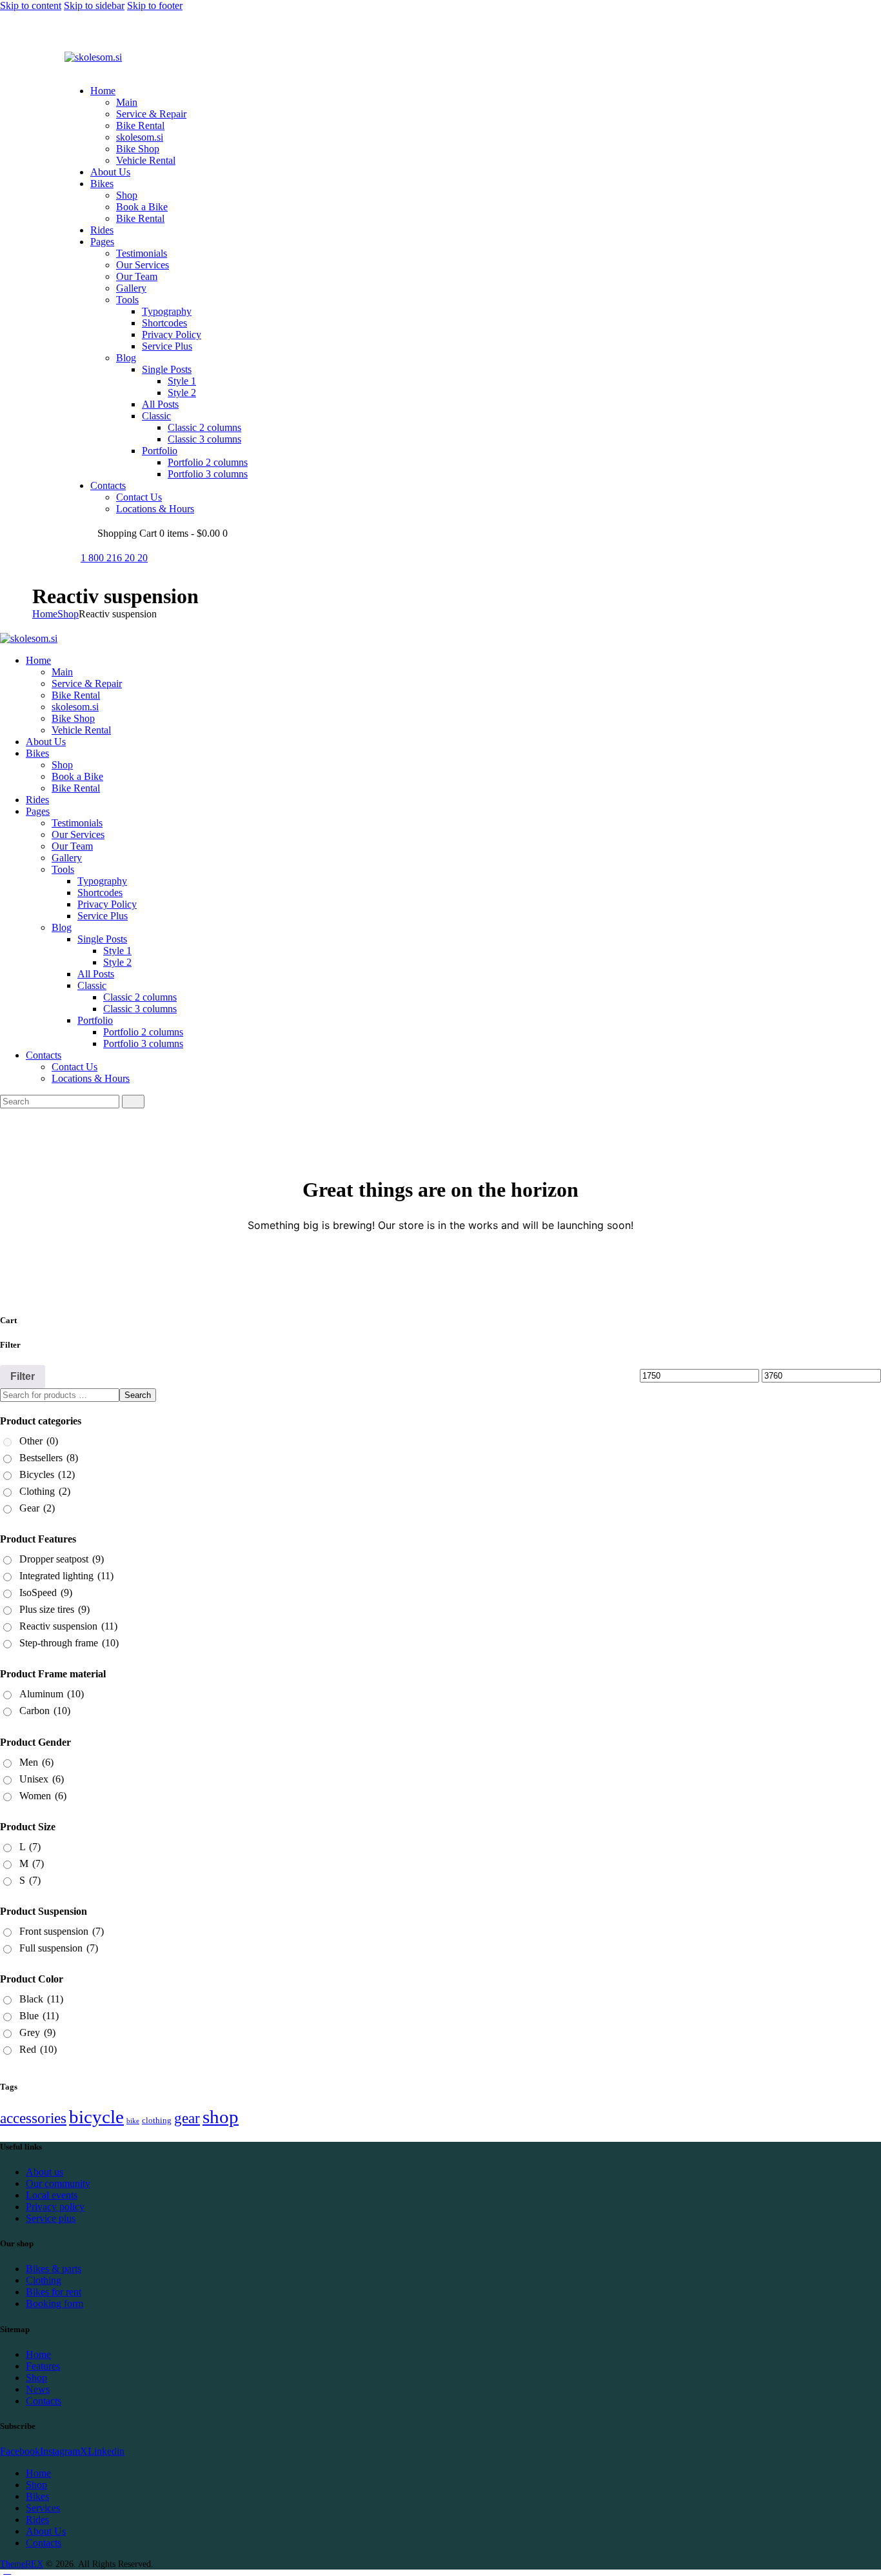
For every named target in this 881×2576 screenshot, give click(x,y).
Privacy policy (55, 2207)
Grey (37, 2032)
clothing (157, 2120)
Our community (58, 2183)
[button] (72, 69)
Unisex (42, 1779)
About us (45, 2172)
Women (43, 1796)
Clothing (45, 1491)
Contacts (44, 2401)
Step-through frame (69, 1643)
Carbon (45, 1711)
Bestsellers (49, 1458)
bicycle (96, 2117)
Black (41, 1999)
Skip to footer (155, 5)
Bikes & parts (54, 2269)
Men (36, 1762)
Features (43, 2366)
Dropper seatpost (62, 1559)
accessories (33, 2118)
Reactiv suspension (68, 1626)
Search (138, 1395)
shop (221, 2117)
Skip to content (31, 5)
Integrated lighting (66, 1576)
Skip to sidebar (94, 5)
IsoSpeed (46, 1593)
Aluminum (52, 1694)
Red (38, 2049)
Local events (52, 2195)
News (38, 2389)
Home (45, 614)
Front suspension (62, 1931)
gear (187, 2118)
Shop (68, 614)
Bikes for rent (54, 2292)
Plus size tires (54, 1609)
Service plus (51, 2218)
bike (133, 2121)
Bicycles (47, 1474)
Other (39, 1441)
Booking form (54, 2303)
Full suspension (59, 1948)
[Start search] (133, 1102)
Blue (39, 2016)
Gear (37, 1508)
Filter (23, 1376)
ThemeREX (22, 2564)
